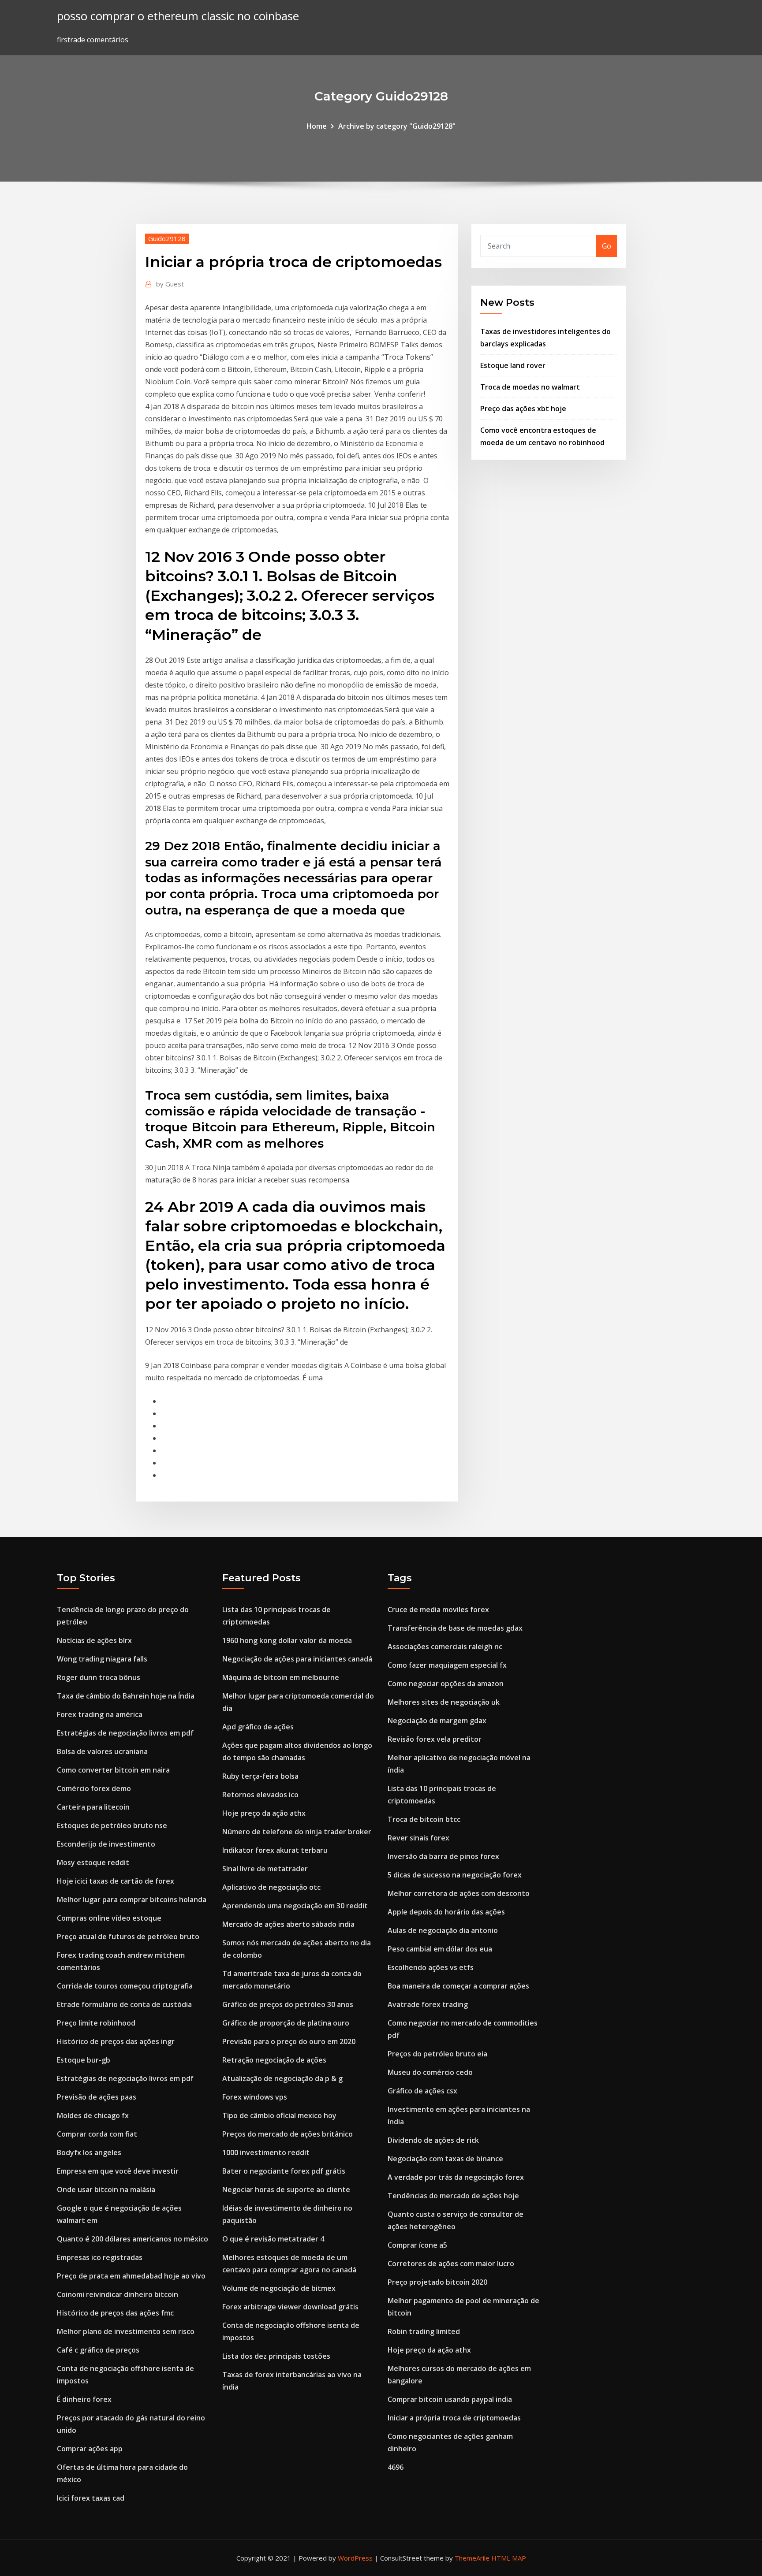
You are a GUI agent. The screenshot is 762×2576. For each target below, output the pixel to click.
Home (317, 126)
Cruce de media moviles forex (438, 1610)
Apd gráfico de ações (258, 1727)
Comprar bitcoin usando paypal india (450, 2399)
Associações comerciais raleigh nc (445, 1647)
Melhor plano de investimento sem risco (126, 2331)
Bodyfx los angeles (89, 2152)
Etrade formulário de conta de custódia (124, 2004)
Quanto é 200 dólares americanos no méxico (133, 2239)
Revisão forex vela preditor (435, 1739)
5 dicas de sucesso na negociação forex (455, 1875)
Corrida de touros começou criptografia (125, 1986)
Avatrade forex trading (428, 2004)
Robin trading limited (424, 2331)
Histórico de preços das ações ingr (116, 2041)
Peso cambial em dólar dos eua (440, 1949)
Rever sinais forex (418, 1838)
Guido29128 (167, 238)
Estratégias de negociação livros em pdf (125, 1733)
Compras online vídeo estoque (109, 1918)
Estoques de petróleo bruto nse (112, 1825)
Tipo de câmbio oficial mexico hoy (279, 2115)
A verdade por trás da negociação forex (456, 2177)
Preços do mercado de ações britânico (288, 2134)
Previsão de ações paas (97, 2097)
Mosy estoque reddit (93, 1862)
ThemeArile (472, 2558)
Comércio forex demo (94, 1788)
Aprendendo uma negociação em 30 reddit (295, 1906)
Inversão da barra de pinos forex (443, 1856)
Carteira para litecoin (93, 1807)
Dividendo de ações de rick (433, 2140)
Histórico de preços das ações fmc (115, 2313)
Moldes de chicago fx (93, 2115)
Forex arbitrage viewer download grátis (290, 2307)
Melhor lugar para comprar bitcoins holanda (132, 1899)
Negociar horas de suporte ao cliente (286, 2189)
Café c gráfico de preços (98, 2350)
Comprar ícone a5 (417, 2245)
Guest (170, 284)
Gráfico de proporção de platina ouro (286, 2023)
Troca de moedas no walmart (530, 387)
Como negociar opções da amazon (446, 1684)
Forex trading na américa (100, 1714)
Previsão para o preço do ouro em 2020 (289, 2041)
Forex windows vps (255, 2097)
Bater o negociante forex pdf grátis (284, 2171)
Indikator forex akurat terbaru (275, 1850)
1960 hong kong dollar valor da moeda (287, 1640)
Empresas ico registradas (100, 2257)
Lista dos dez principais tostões (276, 2356)
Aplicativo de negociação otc (271, 1887)
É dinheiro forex (84, 2399)
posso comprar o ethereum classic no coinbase (178, 16)
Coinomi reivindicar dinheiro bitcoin (118, 2294)
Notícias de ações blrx (94, 1640)
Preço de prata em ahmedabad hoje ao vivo (131, 2276)
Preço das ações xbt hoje (523, 409)
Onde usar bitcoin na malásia (106, 2189)
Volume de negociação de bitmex (279, 2288)
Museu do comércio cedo (430, 2072)
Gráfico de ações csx (422, 2091)
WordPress (355, 2558)
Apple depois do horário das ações (446, 1912)
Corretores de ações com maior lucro (451, 2264)
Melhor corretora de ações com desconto (459, 1893)
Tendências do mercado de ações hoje (453, 2196)
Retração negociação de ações (274, 2060)
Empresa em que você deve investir (118, 2171)
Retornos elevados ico (260, 1795)
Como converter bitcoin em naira (113, 1770)
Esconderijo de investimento (106, 1844)
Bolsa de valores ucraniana (102, 1751)
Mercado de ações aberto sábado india (288, 1924)
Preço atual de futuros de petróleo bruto (128, 1937)
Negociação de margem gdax (437, 1721)
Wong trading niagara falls (102, 1659)
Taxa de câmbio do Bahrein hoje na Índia (126, 1696)
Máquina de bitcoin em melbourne (281, 1677)
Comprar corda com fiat (97, 2134)
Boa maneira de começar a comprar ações (458, 1986)
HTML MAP (509, 2558)
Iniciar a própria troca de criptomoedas (454, 2418)
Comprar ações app (90, 2449)
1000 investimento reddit (266, 2152)
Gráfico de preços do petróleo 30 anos (288, 2004)
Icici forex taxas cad (91, 2498)
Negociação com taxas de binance (445, 2159)
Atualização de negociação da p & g (282, 2078)
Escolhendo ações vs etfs (431, 1967)
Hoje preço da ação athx (264, 1813)
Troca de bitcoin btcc (424, 1819)
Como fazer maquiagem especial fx (447, 1665)
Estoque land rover (513, 365)
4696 (396, 2467)
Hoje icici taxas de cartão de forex (116, 1881)
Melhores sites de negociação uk (444, 1702)
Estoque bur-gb (84, 2060)
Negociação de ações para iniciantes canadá (297, 1659)
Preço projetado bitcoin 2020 (437, 2282)
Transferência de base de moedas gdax (455, 1628)
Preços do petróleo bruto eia (437, 2054)
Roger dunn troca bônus (99, 1677)
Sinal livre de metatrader (265, 1869)
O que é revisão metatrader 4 (273, 2239)
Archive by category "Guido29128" (397, 126)
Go (607, 246)
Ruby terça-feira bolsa (260, 1776)
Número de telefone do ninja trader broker (297, 1832)
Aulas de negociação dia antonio (443, 1930)
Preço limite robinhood (96, 2023)
